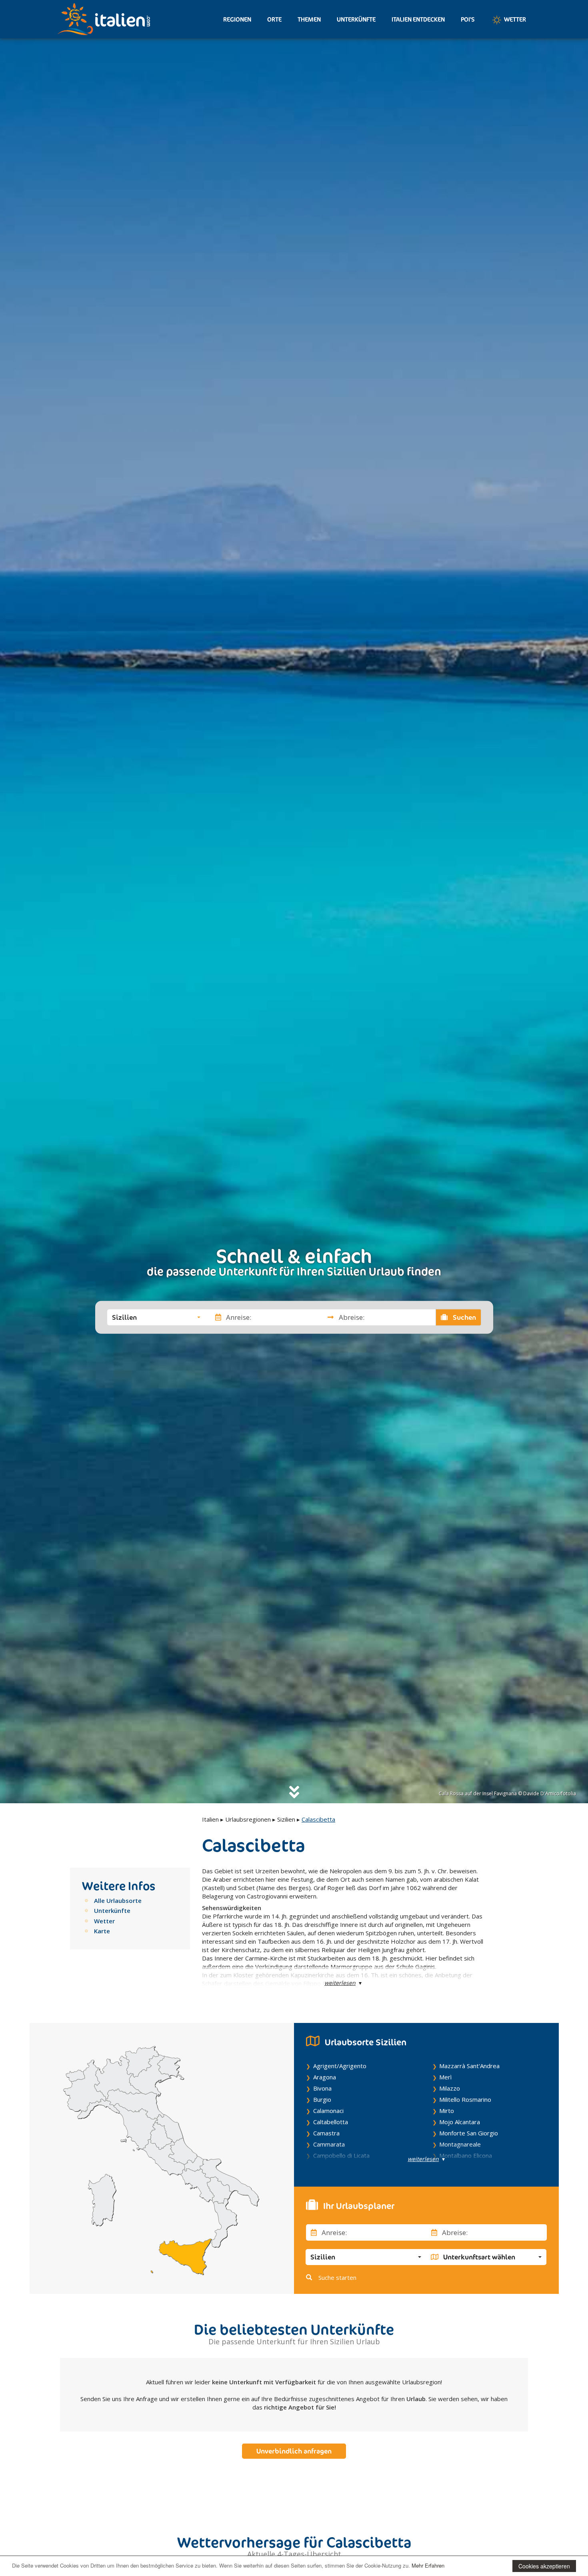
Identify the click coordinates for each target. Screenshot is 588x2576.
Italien (210, 1819)
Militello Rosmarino (465, 2099)
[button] (156, 1317)
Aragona (325, 2077)
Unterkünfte (356, 19)
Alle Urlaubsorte (118, 1900)
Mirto (447, 2111)
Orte (274, 19)
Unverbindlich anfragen (294, 2451)
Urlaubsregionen (248, 1819)
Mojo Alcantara (460, 2122)
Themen (309, 19)
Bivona (322, 2088)
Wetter (514, 19)
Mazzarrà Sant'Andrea (469, 2066)
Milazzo (450, 2088)
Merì (445, 2077)
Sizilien (286, 1819)
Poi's (468, 19)
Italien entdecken (418, 19)
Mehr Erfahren (428, 2565)
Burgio (322, 2099)
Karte (102, 1931)
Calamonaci (328, 2111)
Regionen (237, 19)
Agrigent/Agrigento (340, 2066)
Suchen (464, 1317)
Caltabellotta (331, 2122)
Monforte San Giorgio (469, 2133)
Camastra (326, 2133)
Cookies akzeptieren (544, 2566)
